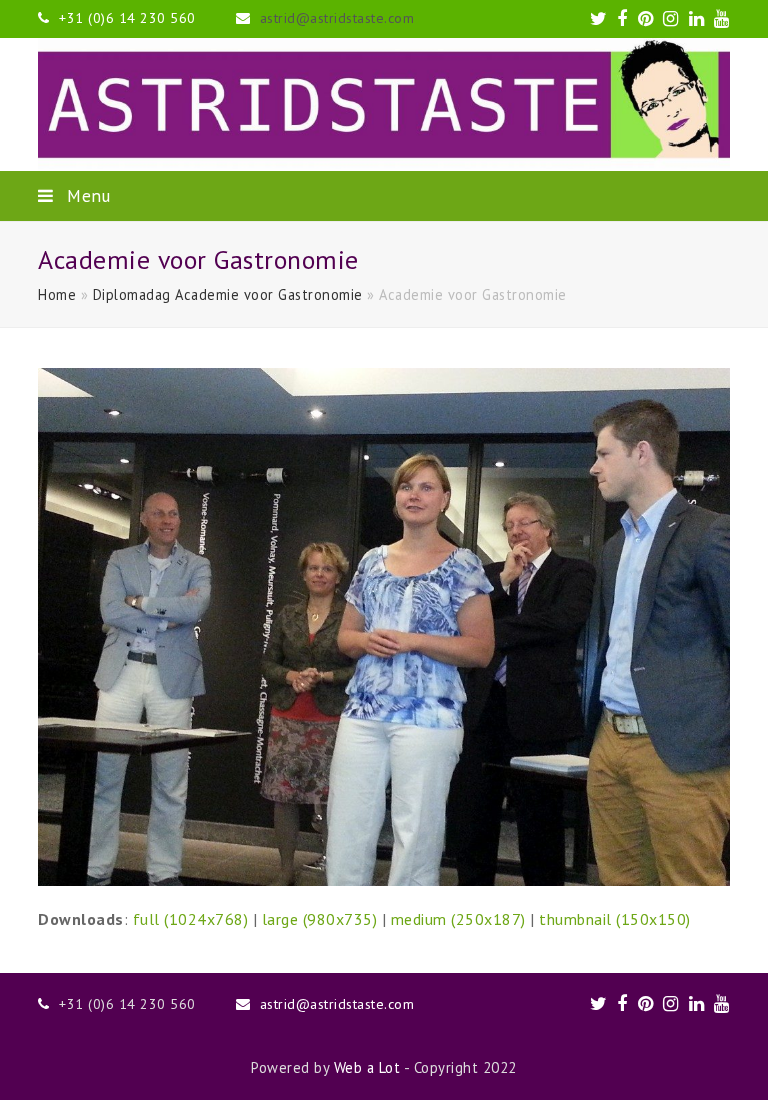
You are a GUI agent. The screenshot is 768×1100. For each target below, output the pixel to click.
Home (57, 294)
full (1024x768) (191, 919)
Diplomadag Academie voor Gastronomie (228, 294)
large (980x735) (320, 919)
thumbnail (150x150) (615, 919)
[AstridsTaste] (383, 104)
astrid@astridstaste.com (337, 18)
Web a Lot (367, 1067)
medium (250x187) (458, 919)
